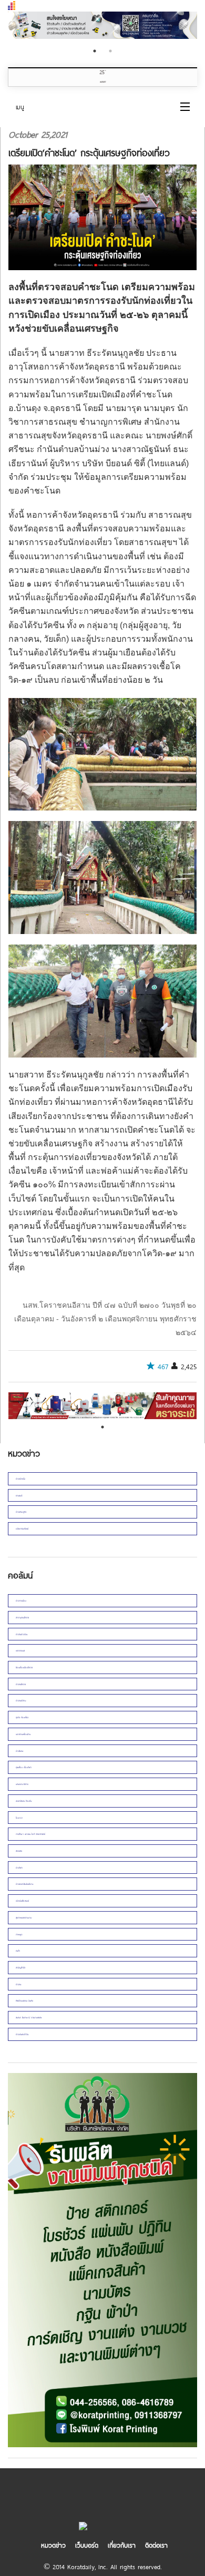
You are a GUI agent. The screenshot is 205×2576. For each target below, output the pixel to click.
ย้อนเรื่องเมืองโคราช (24, 1667)
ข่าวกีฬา (19, 1867)
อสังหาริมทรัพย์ (22, 1528)
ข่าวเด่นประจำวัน (22, 2034)
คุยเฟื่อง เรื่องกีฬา (24, 1767)
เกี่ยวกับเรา (122, 2545)
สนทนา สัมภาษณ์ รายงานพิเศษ (29, 2017)
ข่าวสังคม (19, 1751)
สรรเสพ (19, 1851)
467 (163, 1367)
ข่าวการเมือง (21, 1600)
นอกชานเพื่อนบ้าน (23, 1734)
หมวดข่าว (53, 2545)
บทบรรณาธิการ (22, 1784)
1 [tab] (95, 51)
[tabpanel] (102, 1406)
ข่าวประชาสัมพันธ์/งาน (24, 1884)
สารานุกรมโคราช (22, 1617)
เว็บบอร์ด (87, 2545)
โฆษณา (19, 1818)
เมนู (20, 107)
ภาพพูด (19, 1934)
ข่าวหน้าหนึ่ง (20, 1479)
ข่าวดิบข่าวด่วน (22, 1634)
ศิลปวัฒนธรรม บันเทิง (24, 2000)
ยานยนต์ (19, 1495)
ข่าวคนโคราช (21, 1684)
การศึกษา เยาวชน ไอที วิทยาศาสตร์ (30, 1834)
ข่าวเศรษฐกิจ (21, 1512)
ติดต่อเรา (156, 2545)
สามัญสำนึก (20, 1967)
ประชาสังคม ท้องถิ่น (24, 1801)
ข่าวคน (18, 1984)
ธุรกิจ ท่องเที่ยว (22, 1717)
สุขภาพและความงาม (24, 1917)
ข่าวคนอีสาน (21, 1700)
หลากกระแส (20, 1650)
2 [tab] (110, 51)
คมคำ (18, 1951)
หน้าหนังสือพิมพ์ (22, 1901)
